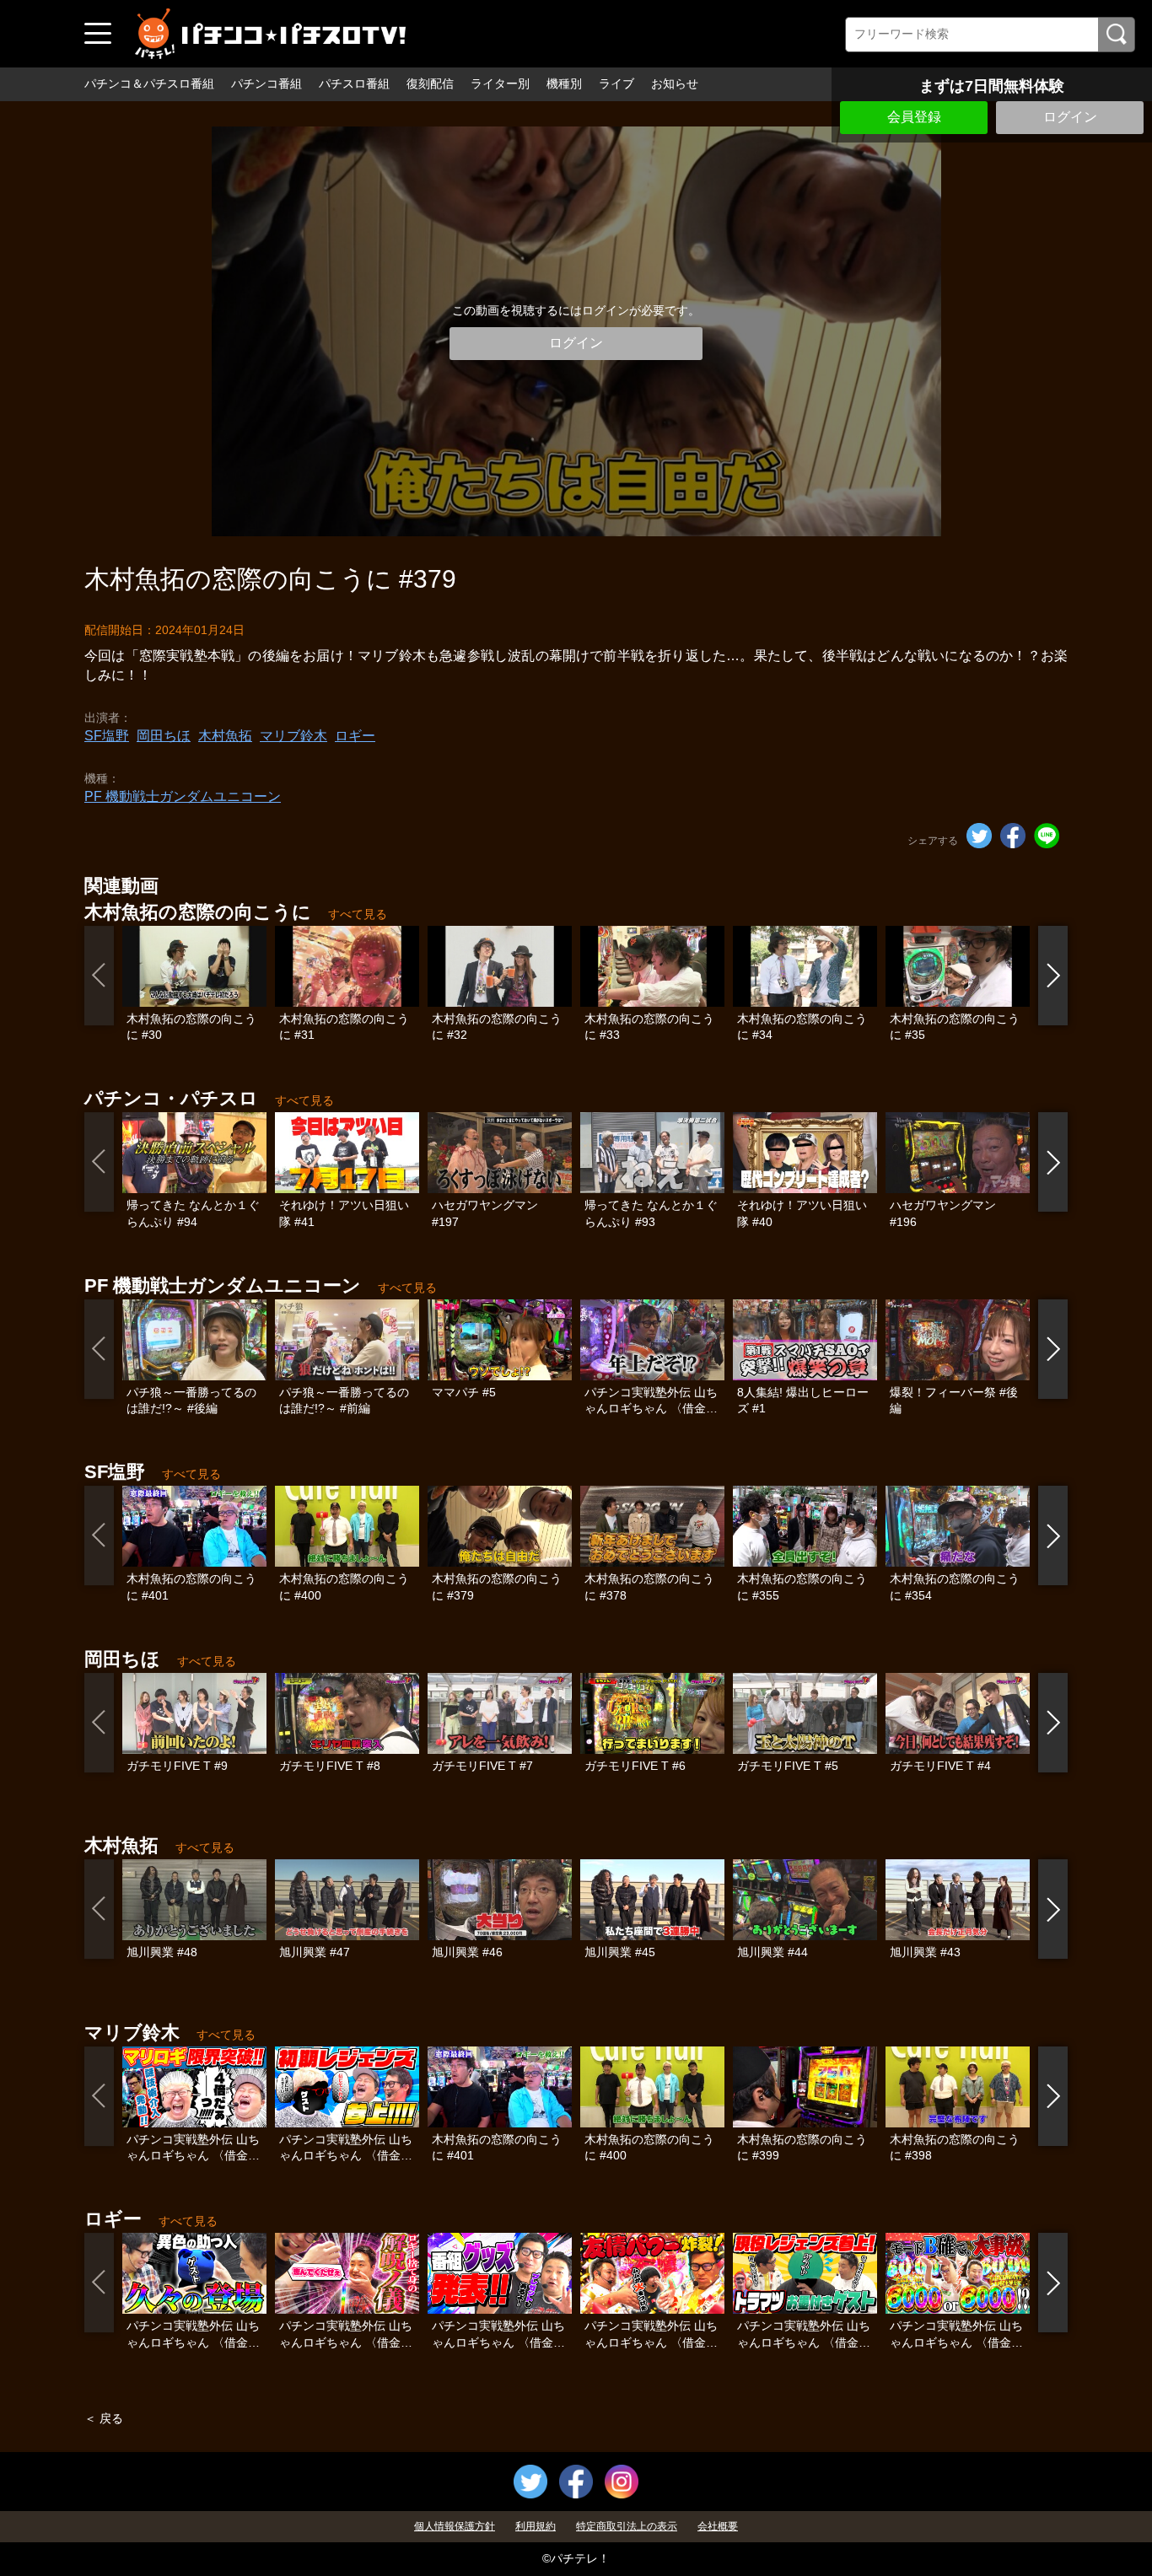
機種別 (564, 83)
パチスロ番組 (354, 83)
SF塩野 (107, 736)
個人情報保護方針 (455, 2526)
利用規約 (536, 2526)
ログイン (1070, 117)
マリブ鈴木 (293, 736)
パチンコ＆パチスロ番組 (149, 83)
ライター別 (500, 83)
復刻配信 (430, 83)
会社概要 (718, 2526)
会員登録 (914, 117)
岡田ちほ (164, 736)
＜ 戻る (104, 2418)
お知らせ (675, 83)
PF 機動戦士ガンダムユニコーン (183, 796)
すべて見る (358, 914)
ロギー (355, 736)
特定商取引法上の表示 (627, 2526)
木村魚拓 (225, 736)
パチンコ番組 (266, 83)
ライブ (616, 83)
